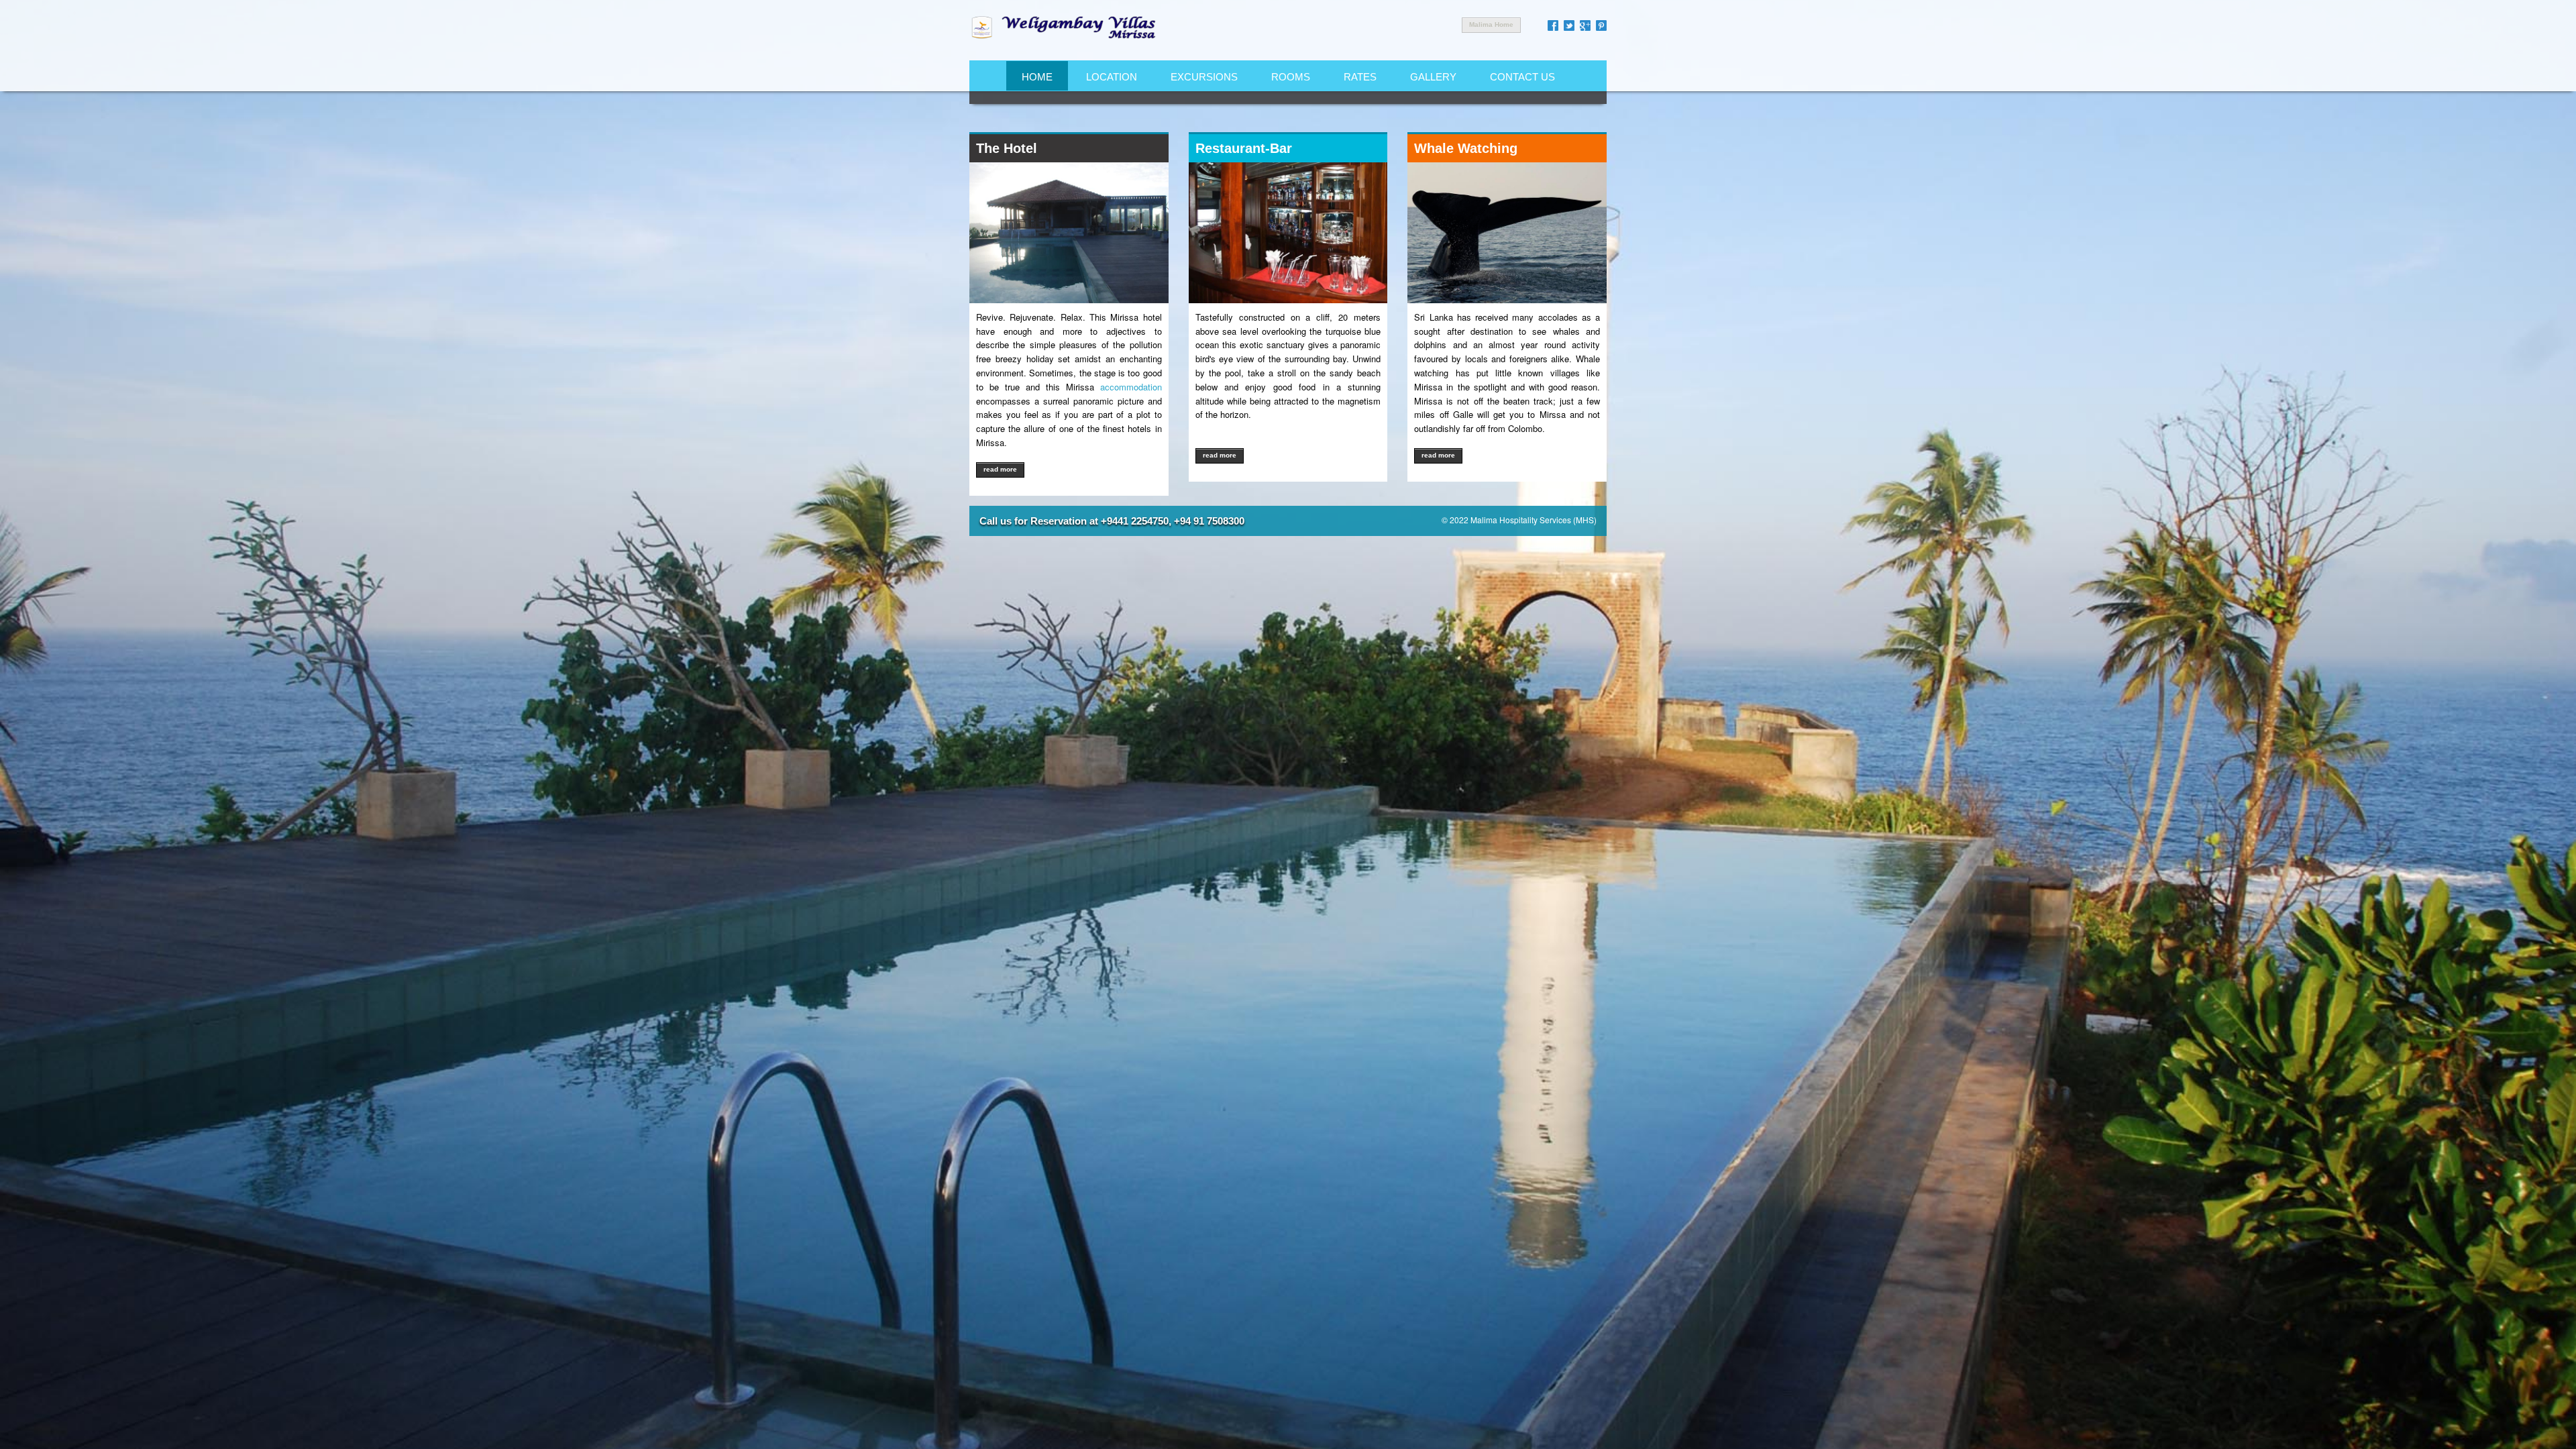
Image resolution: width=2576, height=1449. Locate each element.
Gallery (1433, 77)
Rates (1360, 77)
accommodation (1131, 387)
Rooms (1291, 77)
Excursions (1204, 77)
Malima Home (1491, 24)
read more (1000, 469)
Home (1037, 77)
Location (1112, 77)
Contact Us (1522, 77)
